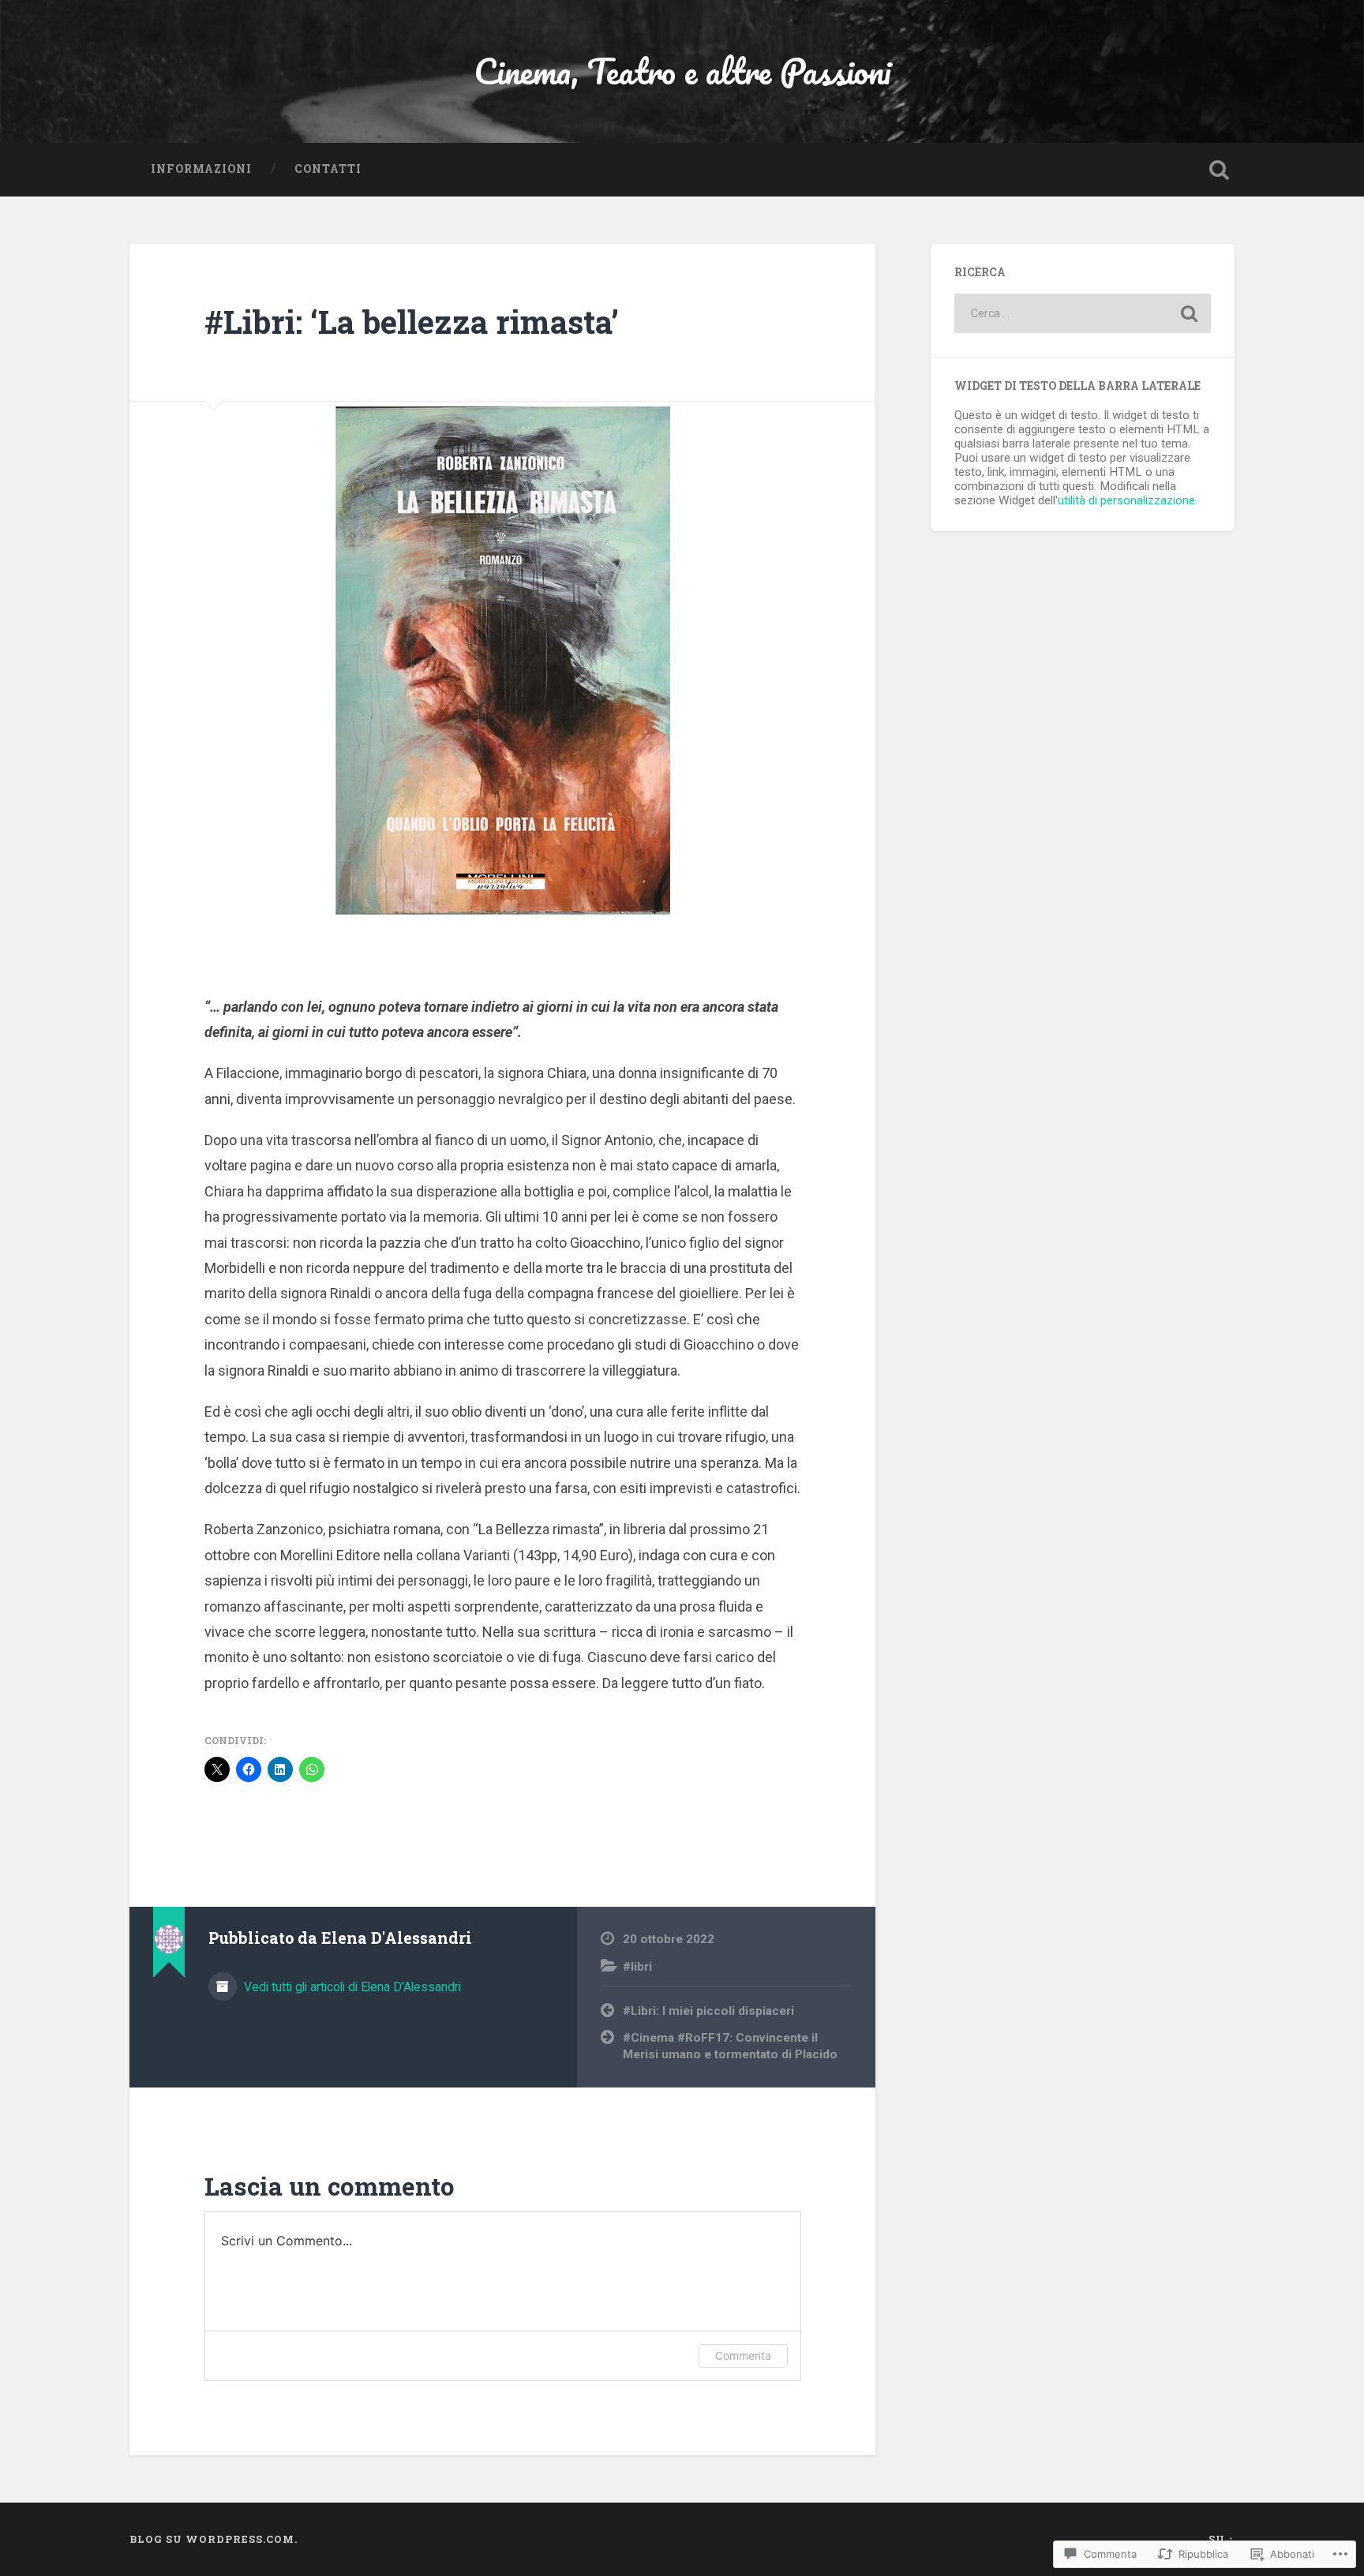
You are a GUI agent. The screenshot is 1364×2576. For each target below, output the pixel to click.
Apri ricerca (1219, 170)
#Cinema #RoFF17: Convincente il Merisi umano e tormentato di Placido (730, 2046)
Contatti (328, 169)
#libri (637, 1967)
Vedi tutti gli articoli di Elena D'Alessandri (351, 1987)
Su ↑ (1222, 2539)
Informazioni (201, 169)
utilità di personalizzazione (1126, 500)
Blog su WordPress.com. (214, 2539)
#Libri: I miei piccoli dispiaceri (708, 2011)
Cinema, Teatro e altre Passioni (682, 71)
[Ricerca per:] (1083, 313)
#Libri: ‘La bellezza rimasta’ (412, 322)
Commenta (743, 2355)
